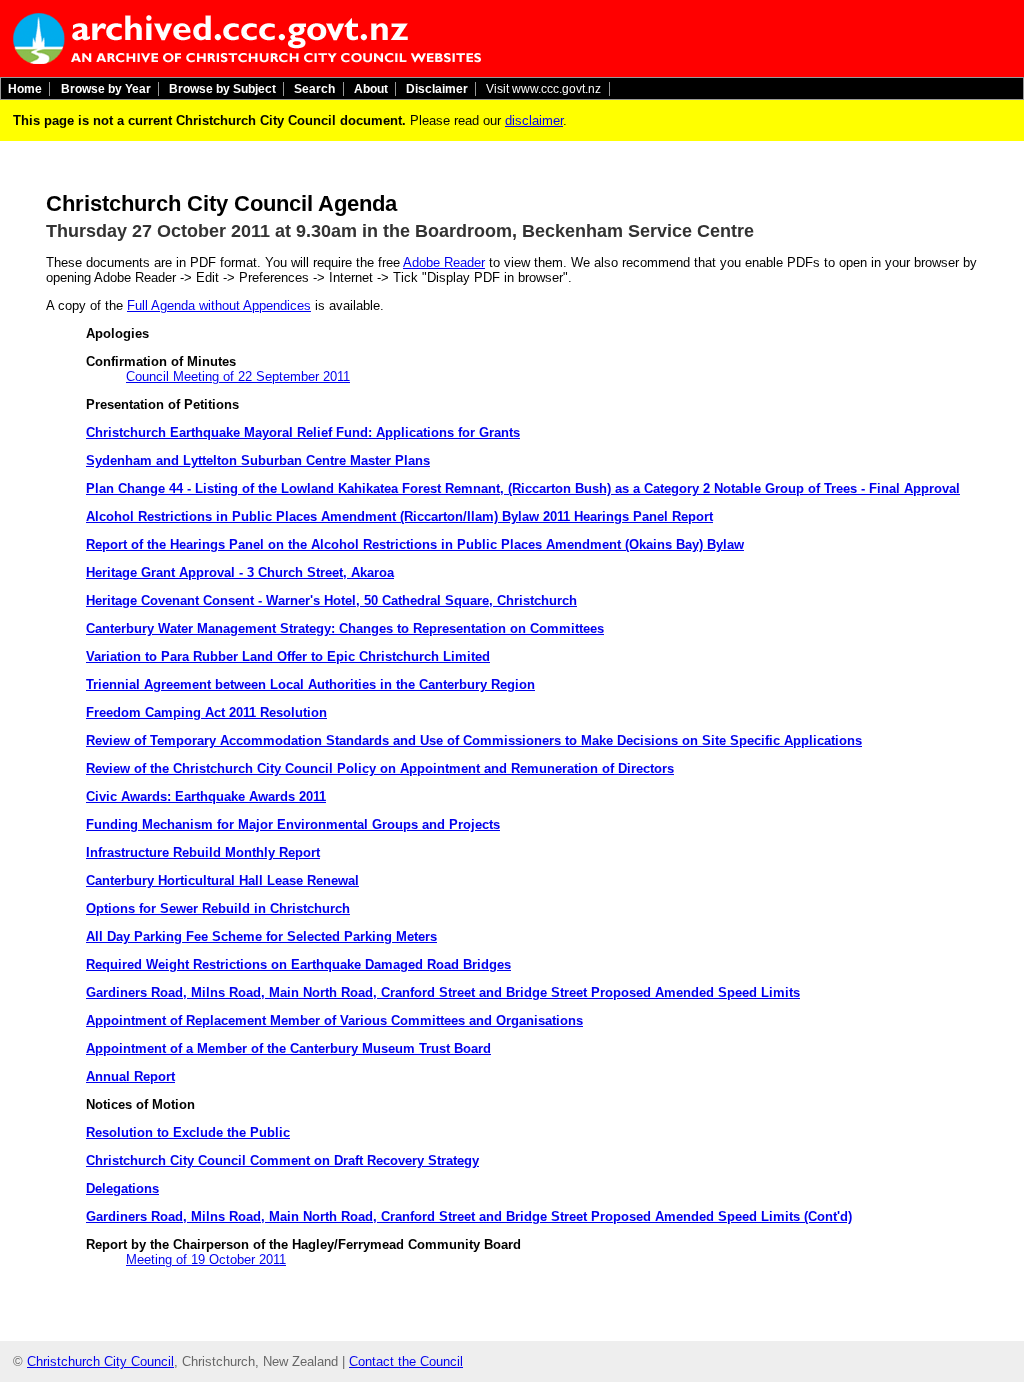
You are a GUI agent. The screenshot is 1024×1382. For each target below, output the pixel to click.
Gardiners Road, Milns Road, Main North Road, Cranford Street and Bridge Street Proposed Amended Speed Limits (443, 992)
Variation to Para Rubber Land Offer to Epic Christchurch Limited (288, 656)
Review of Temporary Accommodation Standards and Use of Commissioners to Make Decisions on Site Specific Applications (474, 740)
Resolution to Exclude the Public (188, 1132)
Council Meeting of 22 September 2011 (238, 376)
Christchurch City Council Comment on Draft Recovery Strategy (282, 1160)
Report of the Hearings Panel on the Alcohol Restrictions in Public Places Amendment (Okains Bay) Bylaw (415, 544)
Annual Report (130, 1076)
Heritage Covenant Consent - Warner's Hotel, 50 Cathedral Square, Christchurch (331, 600)
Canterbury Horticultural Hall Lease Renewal (222, 880)
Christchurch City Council (100, 1361)
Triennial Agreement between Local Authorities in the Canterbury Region (310, 684)
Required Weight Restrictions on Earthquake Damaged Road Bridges (298, 964)
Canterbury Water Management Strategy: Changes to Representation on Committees (345, 628)
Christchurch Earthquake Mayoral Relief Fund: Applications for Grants (303, 432)
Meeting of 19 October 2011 (206, 1259)
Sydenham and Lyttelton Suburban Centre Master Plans (258, 460)
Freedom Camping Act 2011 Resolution (206, 712)
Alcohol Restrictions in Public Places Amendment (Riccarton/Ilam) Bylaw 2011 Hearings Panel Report (399, 516)
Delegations (122, 1188)
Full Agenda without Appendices (219, 305)
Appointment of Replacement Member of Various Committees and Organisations (334, 1020)
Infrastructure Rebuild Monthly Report (203, 852)
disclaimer (534, 120)
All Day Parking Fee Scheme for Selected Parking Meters (261, 936)
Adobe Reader (444, 262)
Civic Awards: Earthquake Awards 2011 (206, 796)
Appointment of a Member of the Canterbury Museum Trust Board (288, 1048)
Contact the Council (406, 1361)
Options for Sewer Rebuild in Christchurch (218, 908)
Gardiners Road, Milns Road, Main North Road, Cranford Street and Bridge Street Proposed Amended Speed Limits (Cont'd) (469, 1216)
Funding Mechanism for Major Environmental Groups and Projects (293, 824)
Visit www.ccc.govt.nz (543, 89)
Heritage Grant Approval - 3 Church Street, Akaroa (240, 572)
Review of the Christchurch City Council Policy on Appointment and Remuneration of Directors (380, 768)
